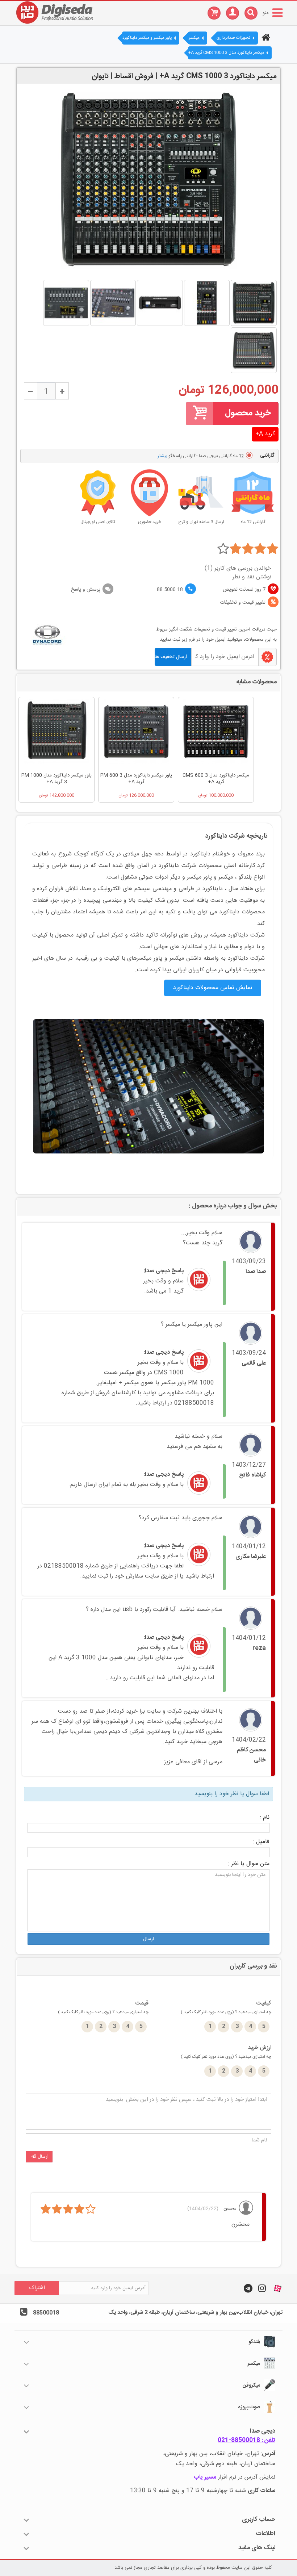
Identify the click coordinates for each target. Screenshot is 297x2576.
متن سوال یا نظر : (249, 1864)
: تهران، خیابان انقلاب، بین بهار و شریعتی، (219, 2454)
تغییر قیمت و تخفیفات (243, 603)
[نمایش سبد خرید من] (210, 12)
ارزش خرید (226, 2052)
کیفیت (226, 2007)
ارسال (148, 1939)
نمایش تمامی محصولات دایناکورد (213, 988)
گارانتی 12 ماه (253, 522)
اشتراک (37, 2288)
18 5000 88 (170, 590)
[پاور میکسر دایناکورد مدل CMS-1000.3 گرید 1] (57, 734)
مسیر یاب (205, 2477)
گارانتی (266, 456)
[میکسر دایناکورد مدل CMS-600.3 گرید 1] (216, 734)
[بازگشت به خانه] (265, 38)
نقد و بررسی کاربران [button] (253, 1966)
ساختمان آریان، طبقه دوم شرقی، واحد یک (226, 2464)
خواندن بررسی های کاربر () (238, 569)
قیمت (103, 2007)
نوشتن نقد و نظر (252, 577)
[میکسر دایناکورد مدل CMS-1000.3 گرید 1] (254, 303)
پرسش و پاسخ (86, 590)
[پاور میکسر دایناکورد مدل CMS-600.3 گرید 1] (136, 734)
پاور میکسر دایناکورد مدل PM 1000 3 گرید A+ (57, 779)
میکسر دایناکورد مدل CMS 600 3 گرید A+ (216, 779)
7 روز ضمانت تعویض (244, 590)
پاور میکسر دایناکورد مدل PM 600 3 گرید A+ (136, 779)
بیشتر (162, 456)
